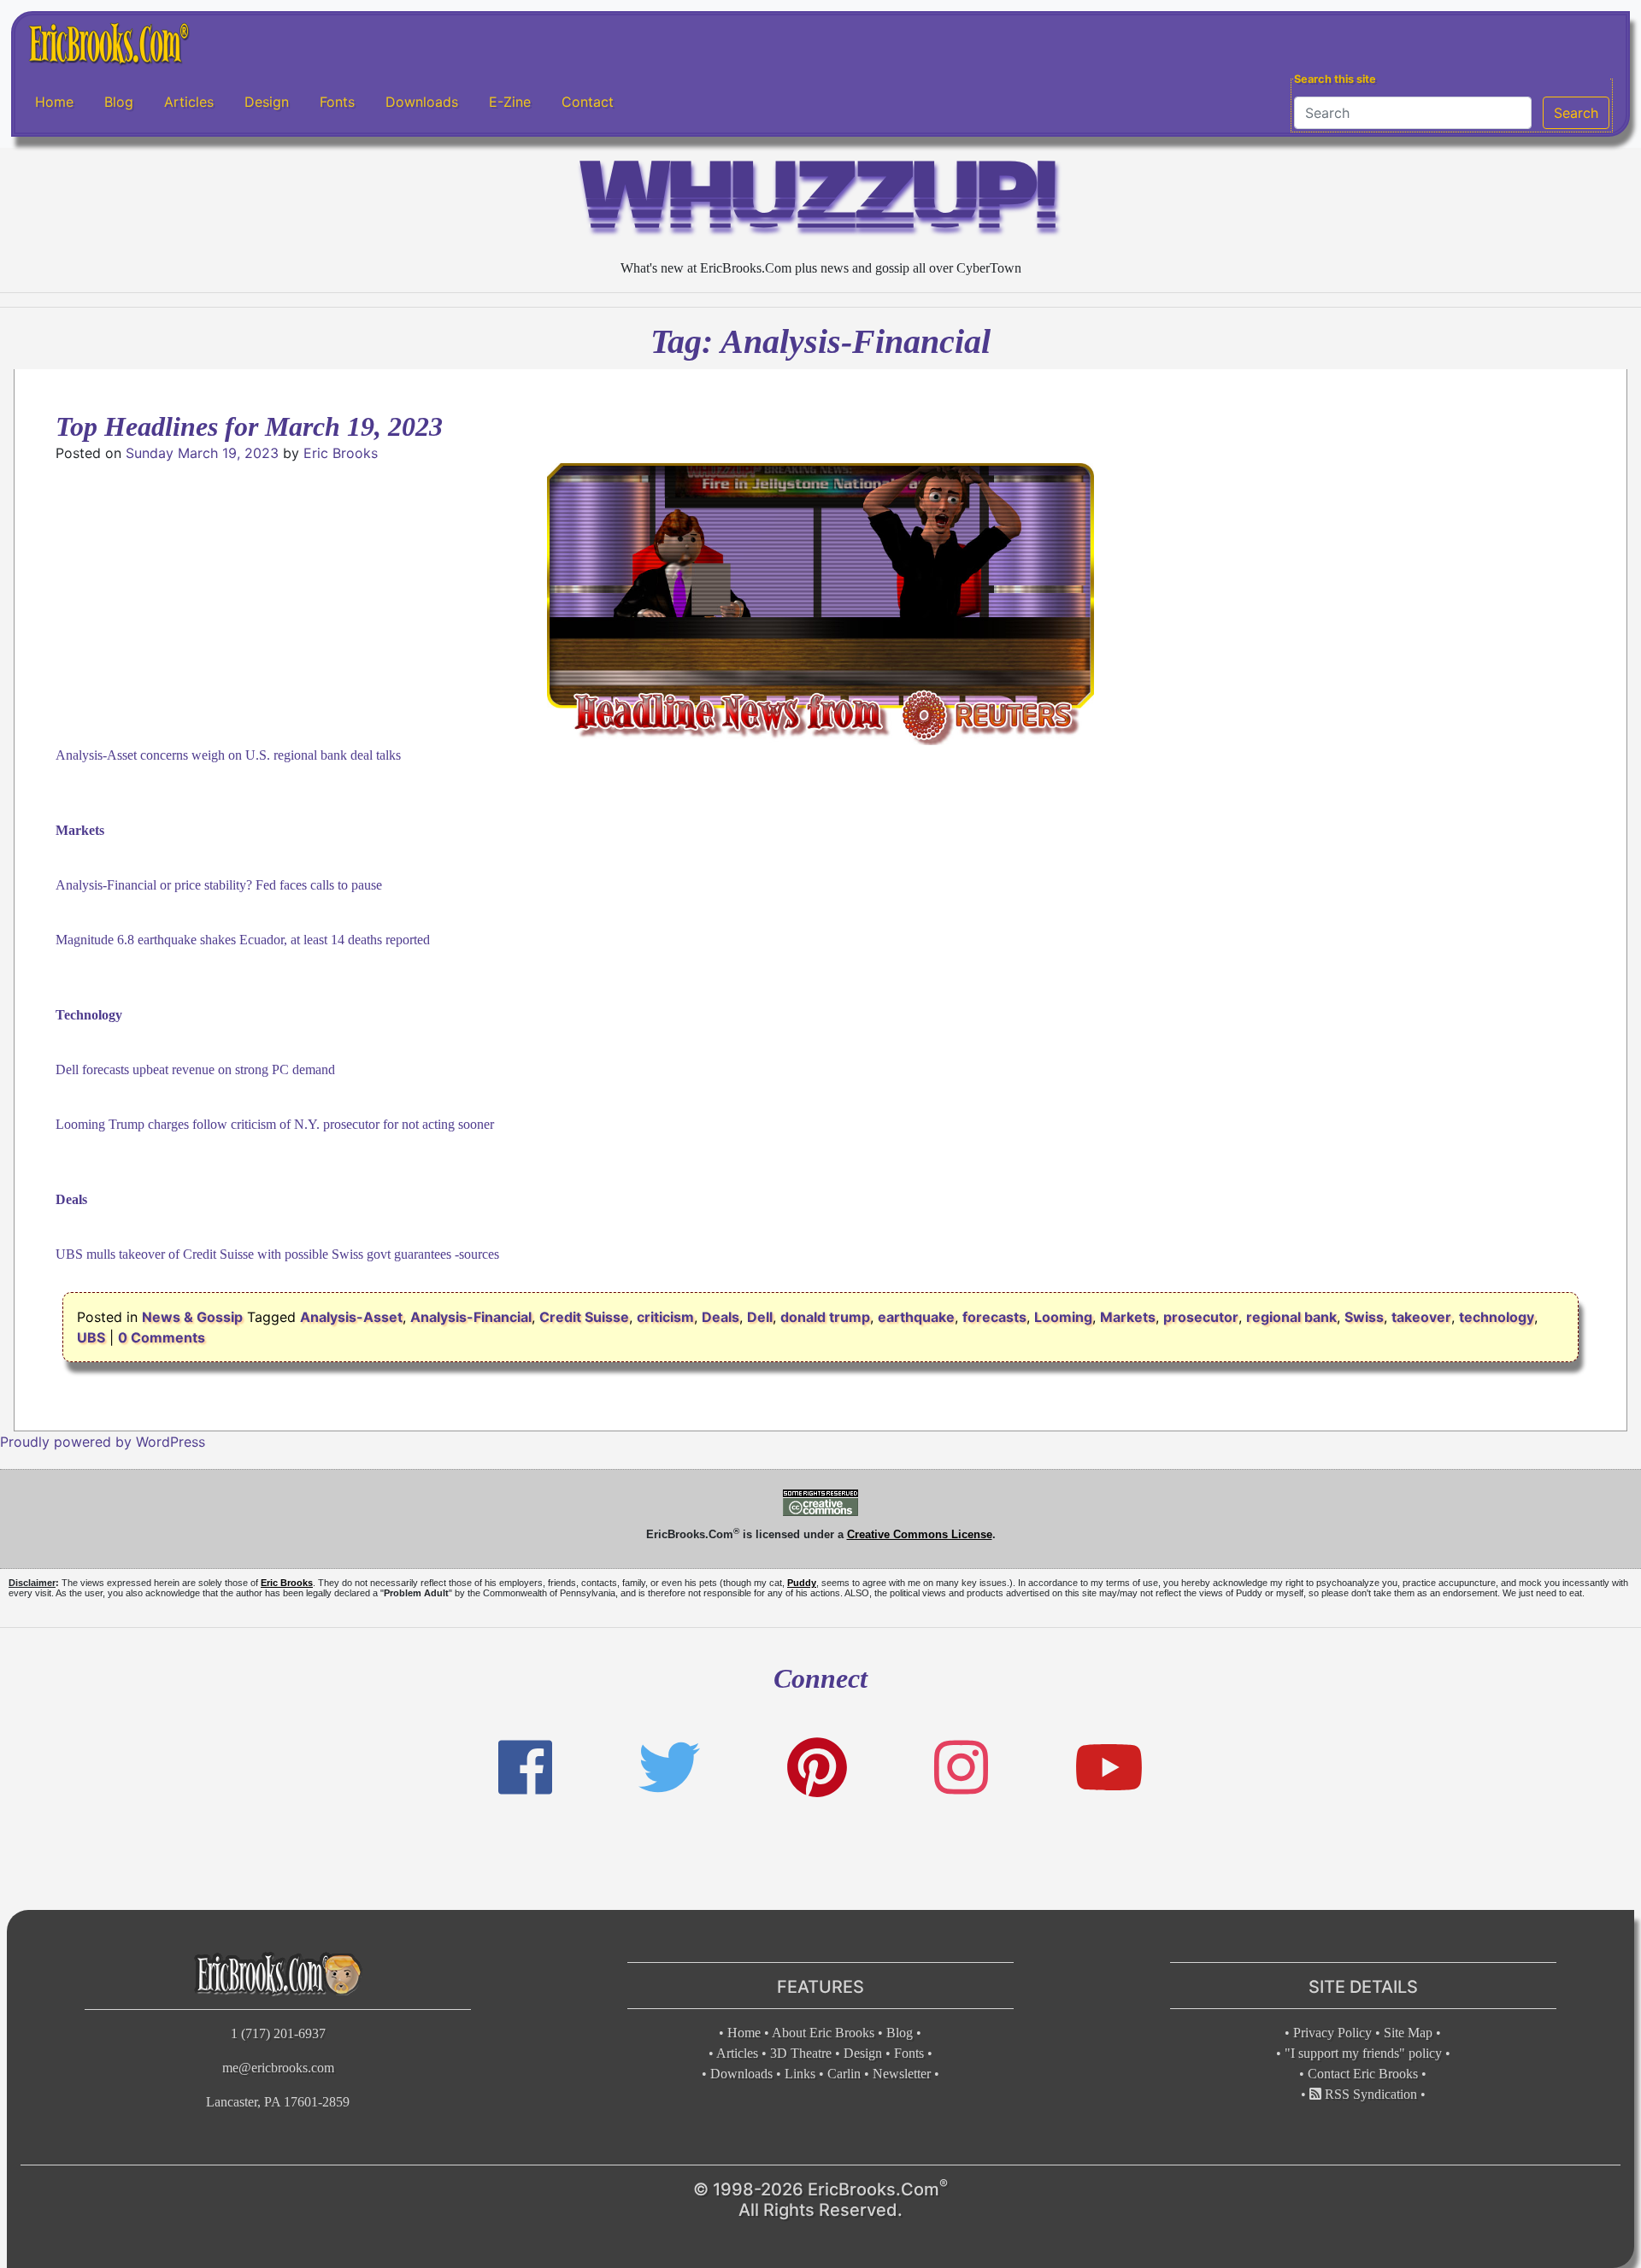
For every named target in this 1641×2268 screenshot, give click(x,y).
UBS (91, 1337)
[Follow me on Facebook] (525, 1768)
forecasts (994, 1317)
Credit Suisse (584, 1317)
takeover (1421, 1317)
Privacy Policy (1332, 2033)
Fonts (337, 102)
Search (1576, 113)
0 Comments (162, 1337)
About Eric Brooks (823, 2033)
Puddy (802, 1583)
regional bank (1291, 1317)
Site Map (1408, 2033)
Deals (721, 1317)
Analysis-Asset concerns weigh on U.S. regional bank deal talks (228, 755)
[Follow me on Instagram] (961, 1768)
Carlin (844, 2074)
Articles (189, 102)
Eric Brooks (341, 453)
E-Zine (510, 102)
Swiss (1364, 1317)
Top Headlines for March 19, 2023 (249, 426)
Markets (1128, 1317)
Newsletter (902, 2074)
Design (267, 102)
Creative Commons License (920, 1534)
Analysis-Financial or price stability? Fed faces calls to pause (219, 885)
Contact (588, 102)
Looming (1063, 1317)
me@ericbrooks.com (278, 2068)
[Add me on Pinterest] (817, 1768)
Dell (760, 1317)
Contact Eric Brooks (1363, 2074)
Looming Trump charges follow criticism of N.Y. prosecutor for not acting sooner (275, 1124)
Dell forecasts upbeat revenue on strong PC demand (195, 1069)
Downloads (422, 102)
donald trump (825, 1317)
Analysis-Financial (471, 1317)
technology (1497, 1317)
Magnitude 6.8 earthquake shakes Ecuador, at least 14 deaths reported (243, 940)
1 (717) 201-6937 (278, 2033)
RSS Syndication (1369, 2094)
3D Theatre (801, 2053)
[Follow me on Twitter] (669, 1768)
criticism (665, 1317)
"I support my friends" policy (1363, 2053)
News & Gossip (192, 1317)
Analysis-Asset (351, 1317)
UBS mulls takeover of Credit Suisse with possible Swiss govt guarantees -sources (277, 1254)
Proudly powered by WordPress (103, 1442)
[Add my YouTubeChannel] (1109, 1768)
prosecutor (1201, 1317)
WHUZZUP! (820, 202)
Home (54, 102)
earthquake (916, 1317)
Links (800, 2074)
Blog (119, 102)
